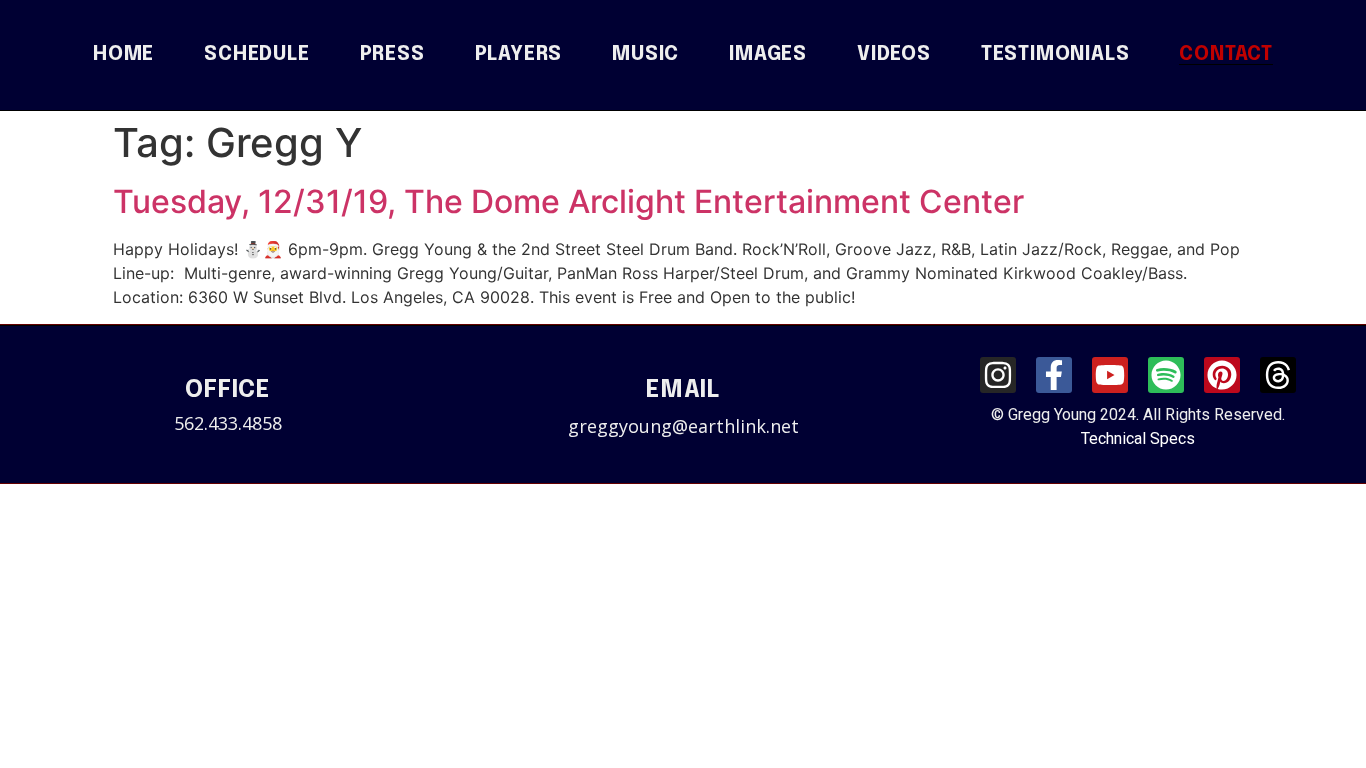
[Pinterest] (1222, 375)
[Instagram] (998, 375)
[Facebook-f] (1054, 375)
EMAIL (683, 390)
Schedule (256, 55)
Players (519, 55)
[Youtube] (1110, 375)
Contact (1226, 55)
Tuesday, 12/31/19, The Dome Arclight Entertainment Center (568, 201)
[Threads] (1278, 375)
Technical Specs (1138, 438)
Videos (894, 55)
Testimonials (1055, 55)
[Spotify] (1166, 375)
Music (645, 55)
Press (392, 55)
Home (123, 55)
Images (768, 55)
